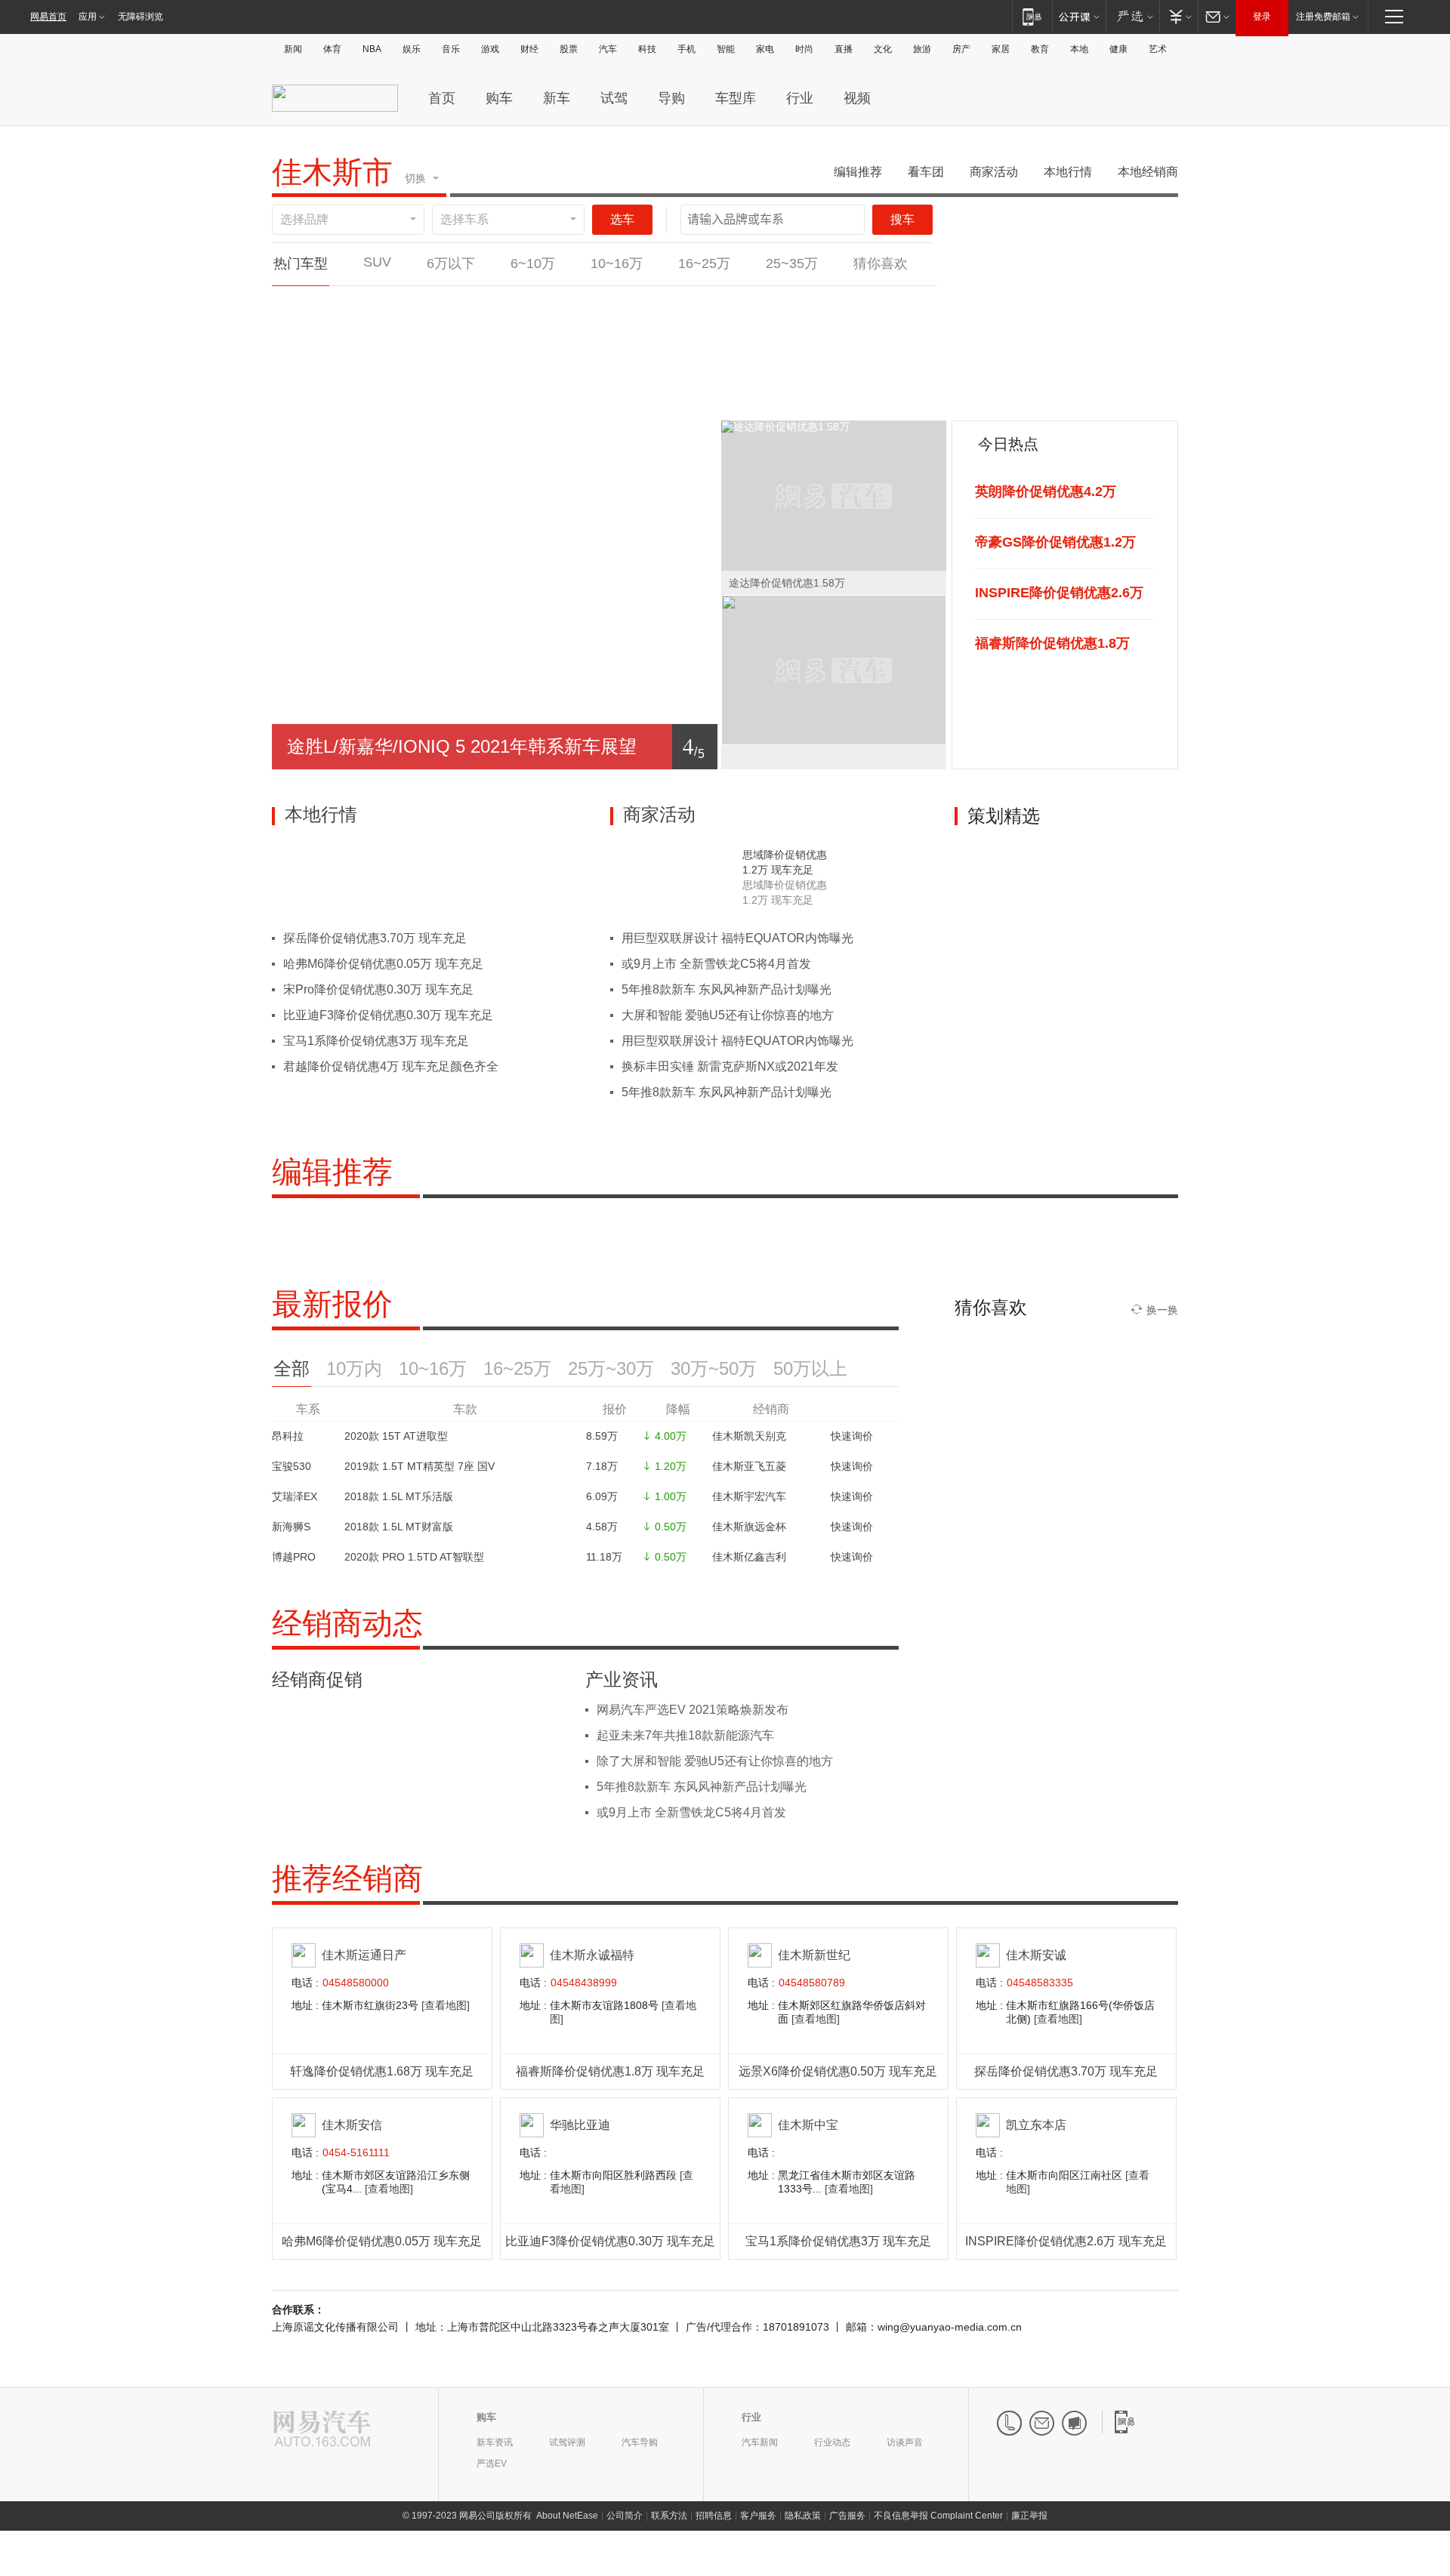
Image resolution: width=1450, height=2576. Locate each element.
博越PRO (294, 1557)
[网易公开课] (1079, 16)
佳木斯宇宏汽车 (749, 1496)
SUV (377, 262)
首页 (442, 98)
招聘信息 (714, 2516)
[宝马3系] (697, 304)
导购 (671, 98)
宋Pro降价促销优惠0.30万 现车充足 (378, 989)
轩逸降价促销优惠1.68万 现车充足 (382, 2071)
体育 (332, 49)
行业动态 (832, 2442)
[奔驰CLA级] (602, 395)
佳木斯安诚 (1036, 1955)
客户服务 (758, 2516)
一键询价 (319, 362)
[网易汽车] (322, 2430)
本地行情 (1068, 172)
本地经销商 (1148, 172)
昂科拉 (288, 1436)
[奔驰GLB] (508, 304)
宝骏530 (292, 1466)
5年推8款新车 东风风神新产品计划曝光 (727, 989)
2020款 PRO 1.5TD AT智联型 (414, 1557)
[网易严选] (1132, 16)
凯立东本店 (1036, 2125)
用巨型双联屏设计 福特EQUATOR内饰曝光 (737, 938)
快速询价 (852, 1436)
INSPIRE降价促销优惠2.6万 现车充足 (1066, 2241)
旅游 (922, 49)
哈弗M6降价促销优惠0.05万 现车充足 (383, 964)
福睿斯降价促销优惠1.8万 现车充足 (610, 2071)
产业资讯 (622, 1680)
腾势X (791, 330)
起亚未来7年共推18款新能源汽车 (685, 1735)
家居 (1001, 49)
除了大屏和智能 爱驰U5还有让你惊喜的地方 (715, 1761)
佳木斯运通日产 (364, 1955)
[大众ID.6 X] (602, 304)
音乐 (451, 49)
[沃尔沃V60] (885, 395)
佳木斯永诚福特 (592, 1955)
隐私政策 (803, 2516)
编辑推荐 (858, 172)
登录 (1262, 17)
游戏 (490, 49)
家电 (765, 49)
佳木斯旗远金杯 (749, 1527)
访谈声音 (905, 2442)
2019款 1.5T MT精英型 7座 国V (420, 1466)
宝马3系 (697, 330)
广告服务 (847, 2516)
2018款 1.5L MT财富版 (399, 1527)
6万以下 (451, 263)
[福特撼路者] (508, 395)
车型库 (736, 98)
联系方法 (669, 2516)
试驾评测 (567, 2442)
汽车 (608, 49)
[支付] (1179, 16)
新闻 (293, 49)
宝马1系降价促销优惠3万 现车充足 (376, 1041)
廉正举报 (1029, 2516)
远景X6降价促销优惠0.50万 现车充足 (838, 2071)
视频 (857, 98)
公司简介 (625, 2516)
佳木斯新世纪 (814, 1955)
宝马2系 (319, 330)
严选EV (492, 2464)
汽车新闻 (760, 2442)
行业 (800, 98)
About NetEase (567, 2516)
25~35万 (792, 263)
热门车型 (301, 263)
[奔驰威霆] (886, 304)
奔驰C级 (414, 330)
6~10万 (533, 263)
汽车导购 (640, 2442)
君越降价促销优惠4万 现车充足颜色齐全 (391, 1066)
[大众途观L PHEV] (319, 395)
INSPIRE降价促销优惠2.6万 (1059, 593)
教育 (1040, 49)
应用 (88, 17)
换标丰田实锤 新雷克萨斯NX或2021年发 (730, 1066)
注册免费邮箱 (1323, 17)
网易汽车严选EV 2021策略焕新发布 (693, 1710)
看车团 (926, 172)
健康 (1118, 49)
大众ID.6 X (602, 330)
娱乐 (412, 49)
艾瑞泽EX (295, 1496)
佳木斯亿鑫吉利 (749, 1557)
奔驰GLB (508, 330)
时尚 (804, 49)
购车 (499, 98)
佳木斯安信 (352, 2125)
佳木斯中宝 (808, 2125)
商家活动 (994, 172)
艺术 (1158, 49)
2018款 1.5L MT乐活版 (399, 1496)
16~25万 (704, 263)
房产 (961, 49)
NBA (372, 49)
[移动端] (1032, 16)
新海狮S (291, 1527)
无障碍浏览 (140, 17)
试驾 (614, 98)
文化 (883, 49)
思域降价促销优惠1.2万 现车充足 (785, 862)
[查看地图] (446, 2005)
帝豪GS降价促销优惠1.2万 (1055, 542)
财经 (529, 49)
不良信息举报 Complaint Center (938, 2516)
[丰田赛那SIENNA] (697, 395)
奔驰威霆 (886, 330)
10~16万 (617, 263)
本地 (1079, 49)
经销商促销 (317, 1680)
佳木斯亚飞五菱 (749, 1466)
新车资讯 (495, 2442)
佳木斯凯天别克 (749, 1436)
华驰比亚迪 (580, 2125)
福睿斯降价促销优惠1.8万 (1052, 643)
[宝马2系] (319, 304)
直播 (844, 49)
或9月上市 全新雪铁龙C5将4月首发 (716, 964)
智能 (726, 49)
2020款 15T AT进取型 (396, 1436)
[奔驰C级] (414, 304)
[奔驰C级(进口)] (791, 395)
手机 (686, 49)
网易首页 (48, 17)
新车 (557, 98)
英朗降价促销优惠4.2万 (1046, 491)
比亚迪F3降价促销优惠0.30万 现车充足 (388, 1015)
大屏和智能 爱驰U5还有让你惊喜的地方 (728, 1015)
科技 (647, 49)
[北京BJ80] (414, 395)
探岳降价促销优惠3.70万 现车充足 (375, 938)
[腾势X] (791, 304)
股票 (569, 49)
